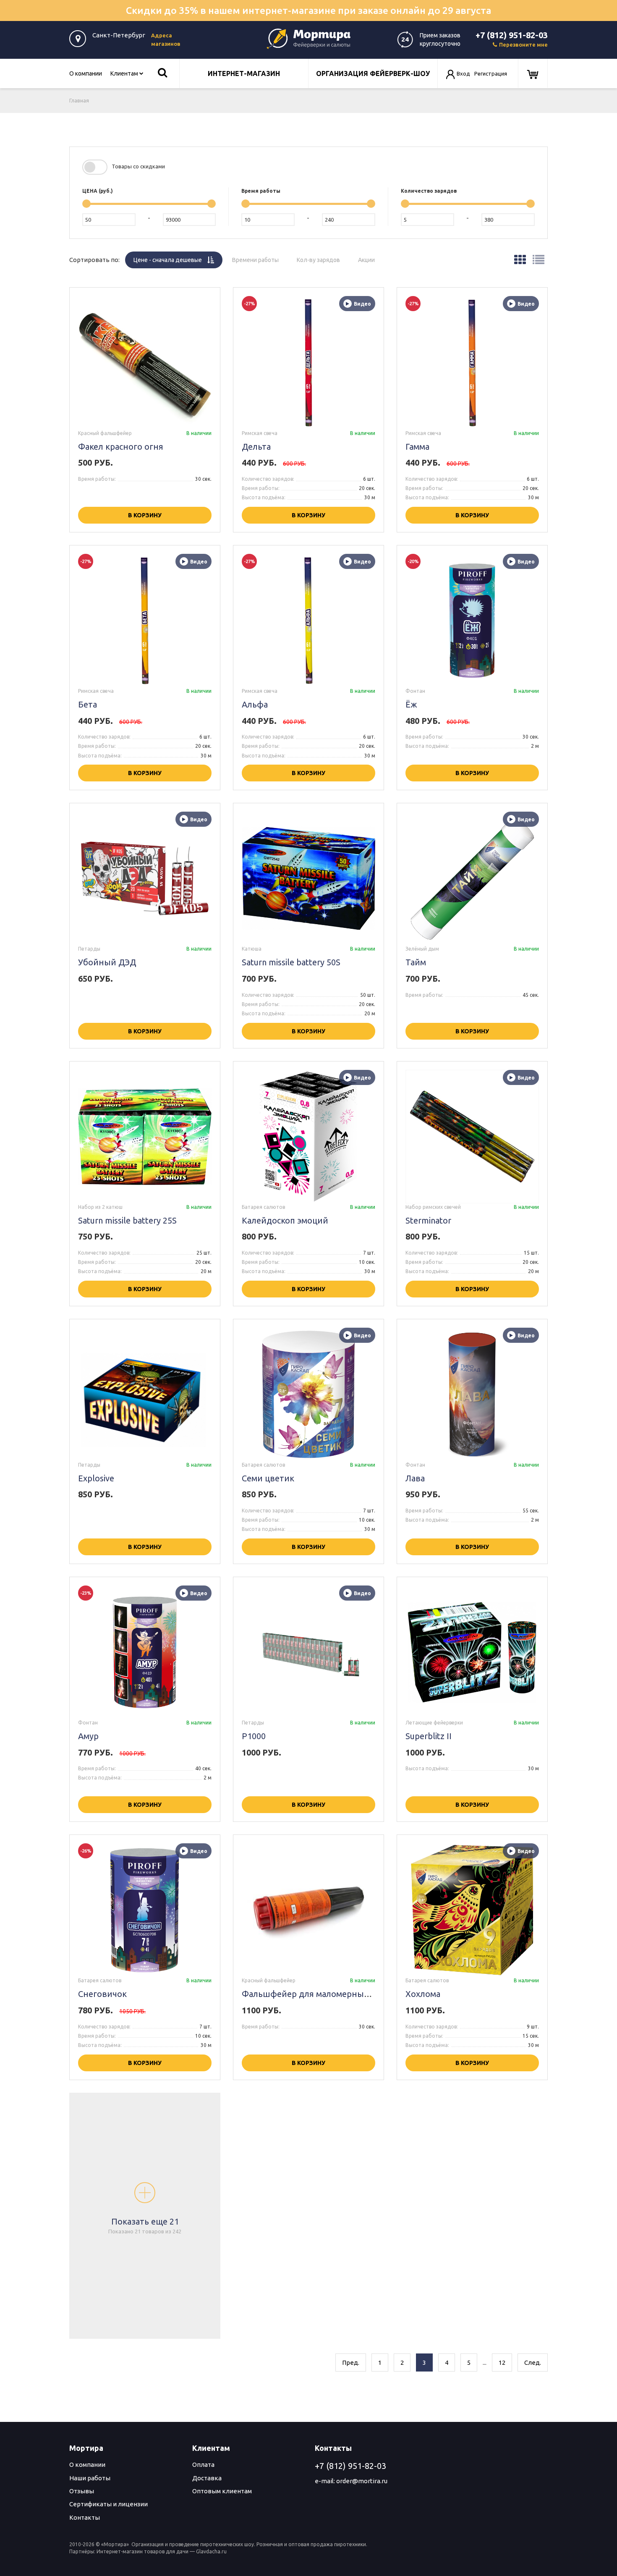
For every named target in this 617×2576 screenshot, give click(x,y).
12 (502, 2362)
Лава (415, 1478)
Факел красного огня (121, 447)
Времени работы (260, 257)
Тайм (416, 962)
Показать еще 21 (145, 2226)
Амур (88, 1736)
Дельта (256, 447)
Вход (463, 73)
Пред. (351, 2362)
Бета (88, 704)
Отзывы (82, 2491)
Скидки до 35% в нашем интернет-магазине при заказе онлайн (308, 10)
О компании (86, 73)
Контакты (85, 2517)
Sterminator (428, 1220)
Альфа (255, 704)
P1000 (254, 1736)
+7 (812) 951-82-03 (512, 35)
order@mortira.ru (362, 2481)
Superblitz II (429, 1736)
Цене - (178, 257)
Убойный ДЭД (107, 962)
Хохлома (423, 1994)
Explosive (96, 1478)
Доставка (207, 2478)
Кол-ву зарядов (323, 257)
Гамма (417, 447)
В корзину (145, 515)
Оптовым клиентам (222, 2491)
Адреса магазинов (166, 39)
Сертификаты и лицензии (108, 2504)
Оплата (203, 2465)
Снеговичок (102, 1994)
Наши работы (90, 2478)
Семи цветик (268, 1478)
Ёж (411, 704)
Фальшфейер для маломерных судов (318, 1994)
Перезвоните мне (523, 45)
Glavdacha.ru (211, 2551)
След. (533, 2362)
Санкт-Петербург (119, 35)
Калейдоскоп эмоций (285, 1220)
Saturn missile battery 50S (291, 962)
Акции (371, 257)
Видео (362, 304)
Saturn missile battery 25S (127, 1220)
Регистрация (491, 73)
